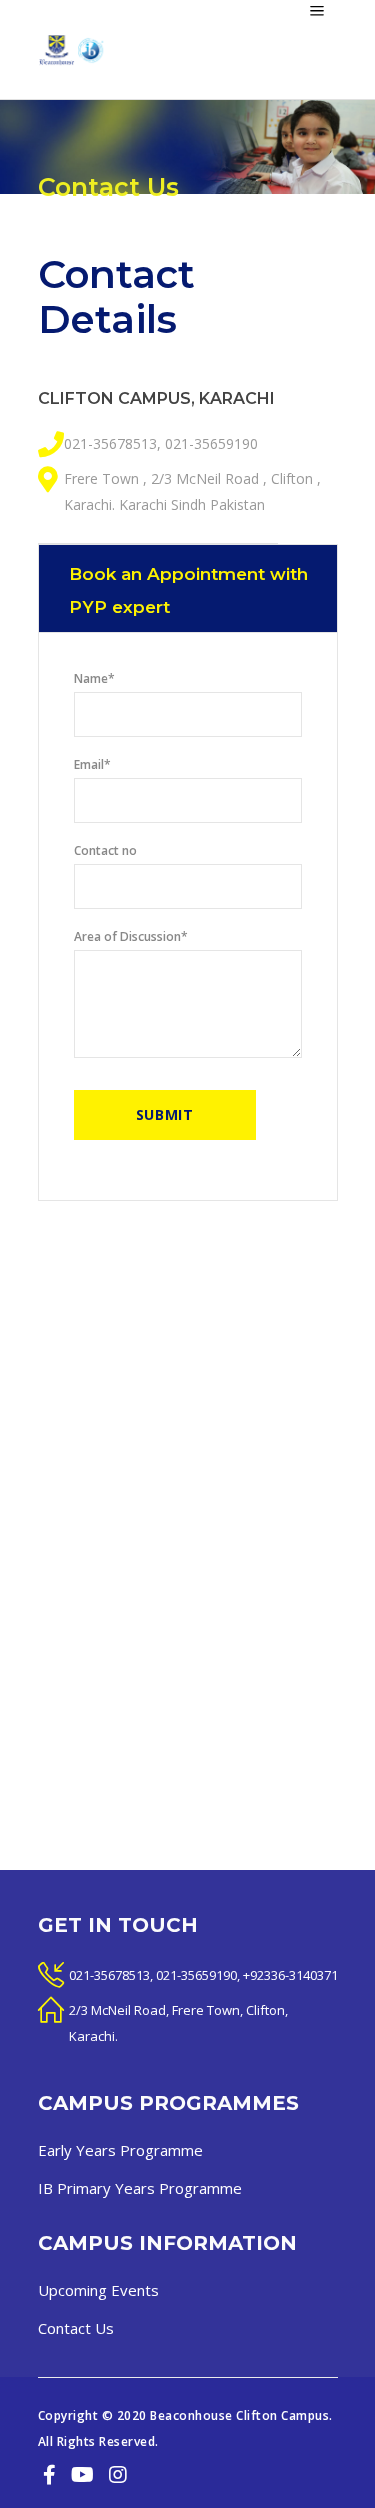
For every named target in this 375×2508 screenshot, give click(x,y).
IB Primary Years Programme (140, 2188)
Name (94, 678)
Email (92, 764)
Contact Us (76, 2328)
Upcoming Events (98, 2290)
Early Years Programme (120, 2150)
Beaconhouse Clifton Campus (239, 2415)
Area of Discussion (131, 936)
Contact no (105, 850)
